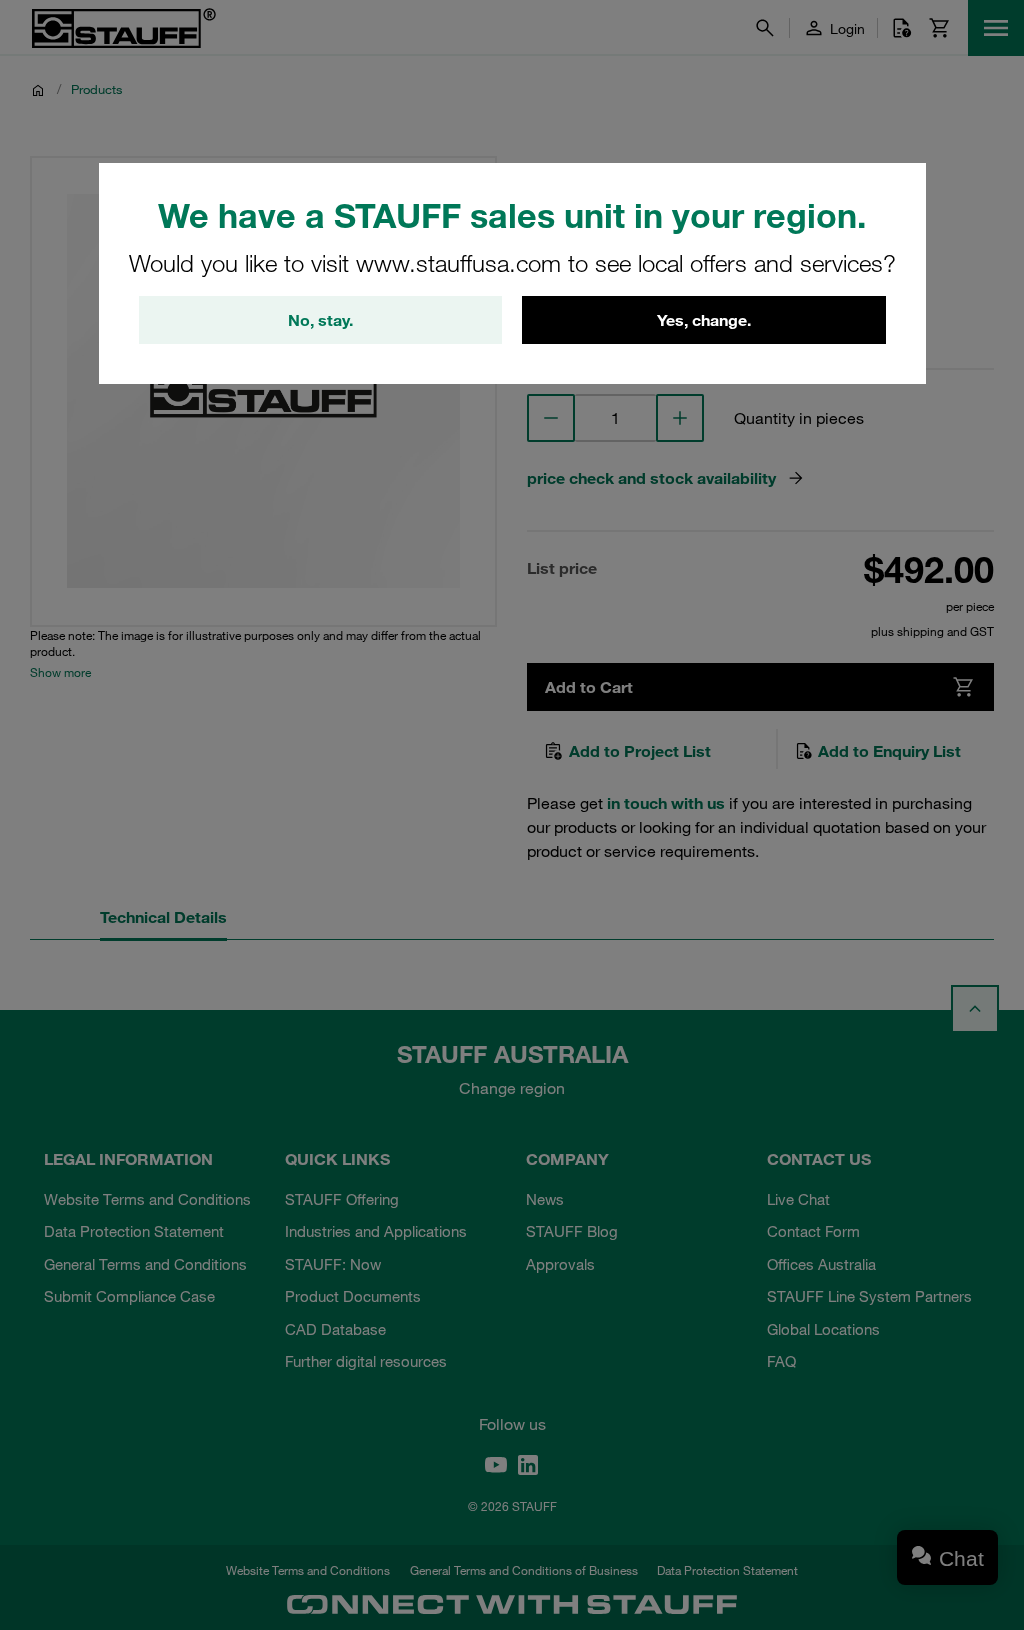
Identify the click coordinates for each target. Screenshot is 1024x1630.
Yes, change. (704, 320)
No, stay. (320, 320)
